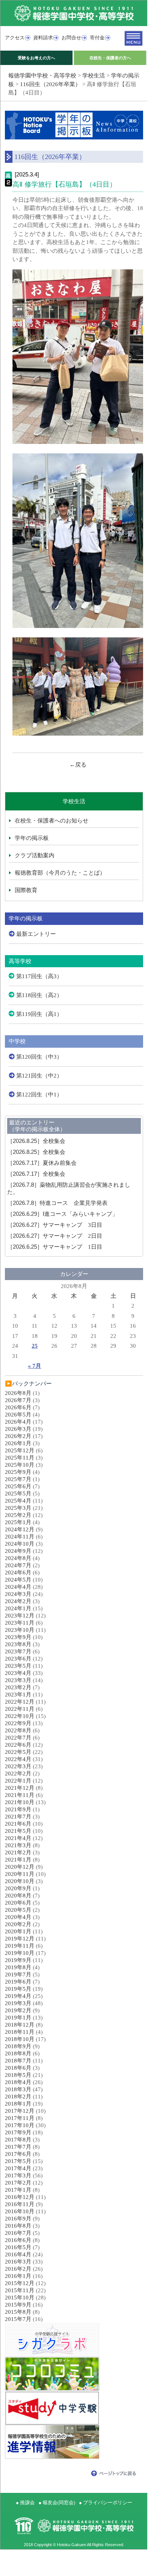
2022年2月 (18, 1774)
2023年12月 (20, 1616)
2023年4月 (18, 1673)
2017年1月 (18, 2190)
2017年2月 (18, 2183)
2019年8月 (18, 1967)
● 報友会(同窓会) (57, 2503)
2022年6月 (18, 1745)
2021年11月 (20, 1795)
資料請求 (43, 38)
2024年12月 (20, 1529)
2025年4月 (18, 1501)
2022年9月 (18, 1723)
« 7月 (35, 1366)
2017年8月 (18, 2140)
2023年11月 (20, 1623)
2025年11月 (20, 1458)
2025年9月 (18, 1472)
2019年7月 (18, 1975)
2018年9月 (18, 2046)
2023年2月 (18, 1687)
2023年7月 (18, 1651)
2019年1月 (18, 2018)
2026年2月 (18, 1436)
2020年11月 (20, 1874)
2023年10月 (20, 1630)
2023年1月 (18, 1695)
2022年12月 (20, 1702)
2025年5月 (18, 1494)
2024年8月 (18, 1558)
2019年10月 (20, 1953)
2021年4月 (18, 1838)
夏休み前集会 (42, 1163)
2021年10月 (20, 1802)
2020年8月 (18, 1896)
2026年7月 (18, 1400)
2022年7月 (18, 1738)
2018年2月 (18, 2097)
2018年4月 (18, 2082)
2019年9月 (18, 1960)
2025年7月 (18, 1479)
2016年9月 (18, 2219)
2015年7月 (18, 2319)
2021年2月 (18, 1852)
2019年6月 (18, 1982)
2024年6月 (18, 1573)
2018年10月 (20, 2039)
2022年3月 (18, 1766)
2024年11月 (20, 1537)
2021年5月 (18, 1831)
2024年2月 (18, 1601)
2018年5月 (18, 2075)
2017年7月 (18, 2147)
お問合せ (71, 38)
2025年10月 (20, 1465)
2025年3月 (18, 1508)
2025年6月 (18, 1486)
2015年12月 (20, 2283)
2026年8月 (18, 1393)
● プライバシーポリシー (106, 2503)
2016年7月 (18, 2233)
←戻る (78, 765)
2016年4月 (18, 2254)
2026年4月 (18, 1422)
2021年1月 (18, 1860)
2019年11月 (20, 1946)
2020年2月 (18, 1924)
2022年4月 (18, 1759)
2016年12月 (20, 2197)
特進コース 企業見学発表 (57, 1203)
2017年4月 (18, 2168)
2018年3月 (18, 2089)
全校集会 (36, 1141)
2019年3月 (18, 2003)
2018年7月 (18, 2061)
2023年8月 (18, 1644)
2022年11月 (20, 1709)
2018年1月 (18, 2104)
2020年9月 (18, 1888)
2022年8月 (18, 1730)
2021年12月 (20, 1788)
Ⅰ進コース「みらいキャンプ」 (62, 1214)
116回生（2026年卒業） (50, 84)
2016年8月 (18, 2226)
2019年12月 (20, 1939)
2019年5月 (18, 1989)
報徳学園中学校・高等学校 (42, 76)
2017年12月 (20, 2111)
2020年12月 (20, 1867)
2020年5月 (18, 1910)
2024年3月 (18, 1594)
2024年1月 (18, 1608)
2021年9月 (18, 1809)
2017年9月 (18, 2132)
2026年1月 (18, 1443)
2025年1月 (18, 1522)
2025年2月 (18, 1515)
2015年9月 (18, 2305)
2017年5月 (18, 2161)
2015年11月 (20, 2290)
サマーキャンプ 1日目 (55, 1247)
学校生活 (94, 76)
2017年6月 (18, 2154)
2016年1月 (18, 2276)
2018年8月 (18, 2053)
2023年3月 (18, 1680)
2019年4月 (18, 1996)
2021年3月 (18, 1845)
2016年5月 (18, 2247)
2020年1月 (18, 1931)
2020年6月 (18, 1903)
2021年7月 (18, 1817)
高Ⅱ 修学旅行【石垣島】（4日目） (64, 184)
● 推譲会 (25, 2503)
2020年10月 (20, 1881)
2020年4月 (18, 1917)
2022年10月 (20, 1716)
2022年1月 (18, 1781)
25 (35, 1346)
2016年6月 (18, 2240)
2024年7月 (18, 1565)
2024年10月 (20, 1544)
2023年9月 (18, 1637)
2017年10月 (20, 2125)
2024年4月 (18, 1587)
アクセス (15, 38)
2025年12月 (20, 1450)
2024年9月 (18, 1551)
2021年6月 (18, 1824)
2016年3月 (18, 2262)
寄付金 (97, 38)
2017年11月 (20, 2118)
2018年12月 (20, 2025)
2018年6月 (18, 2068)
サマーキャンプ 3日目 (55, 1225)
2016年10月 (20, 2211)
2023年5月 (18, 1666)
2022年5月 (18, 1752)
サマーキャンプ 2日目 (55, 1236)
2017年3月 (18, 2176)
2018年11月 (20, 2032)
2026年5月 (18, 1415)
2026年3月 (18, 1429)
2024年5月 (18, 1580)
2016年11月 (20, 2204)
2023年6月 (18, 1659)
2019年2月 (18, 2010)
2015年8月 (18, 2312)
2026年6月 (18, 1407)
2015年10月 (20, 2298)
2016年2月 (18, 2269)
